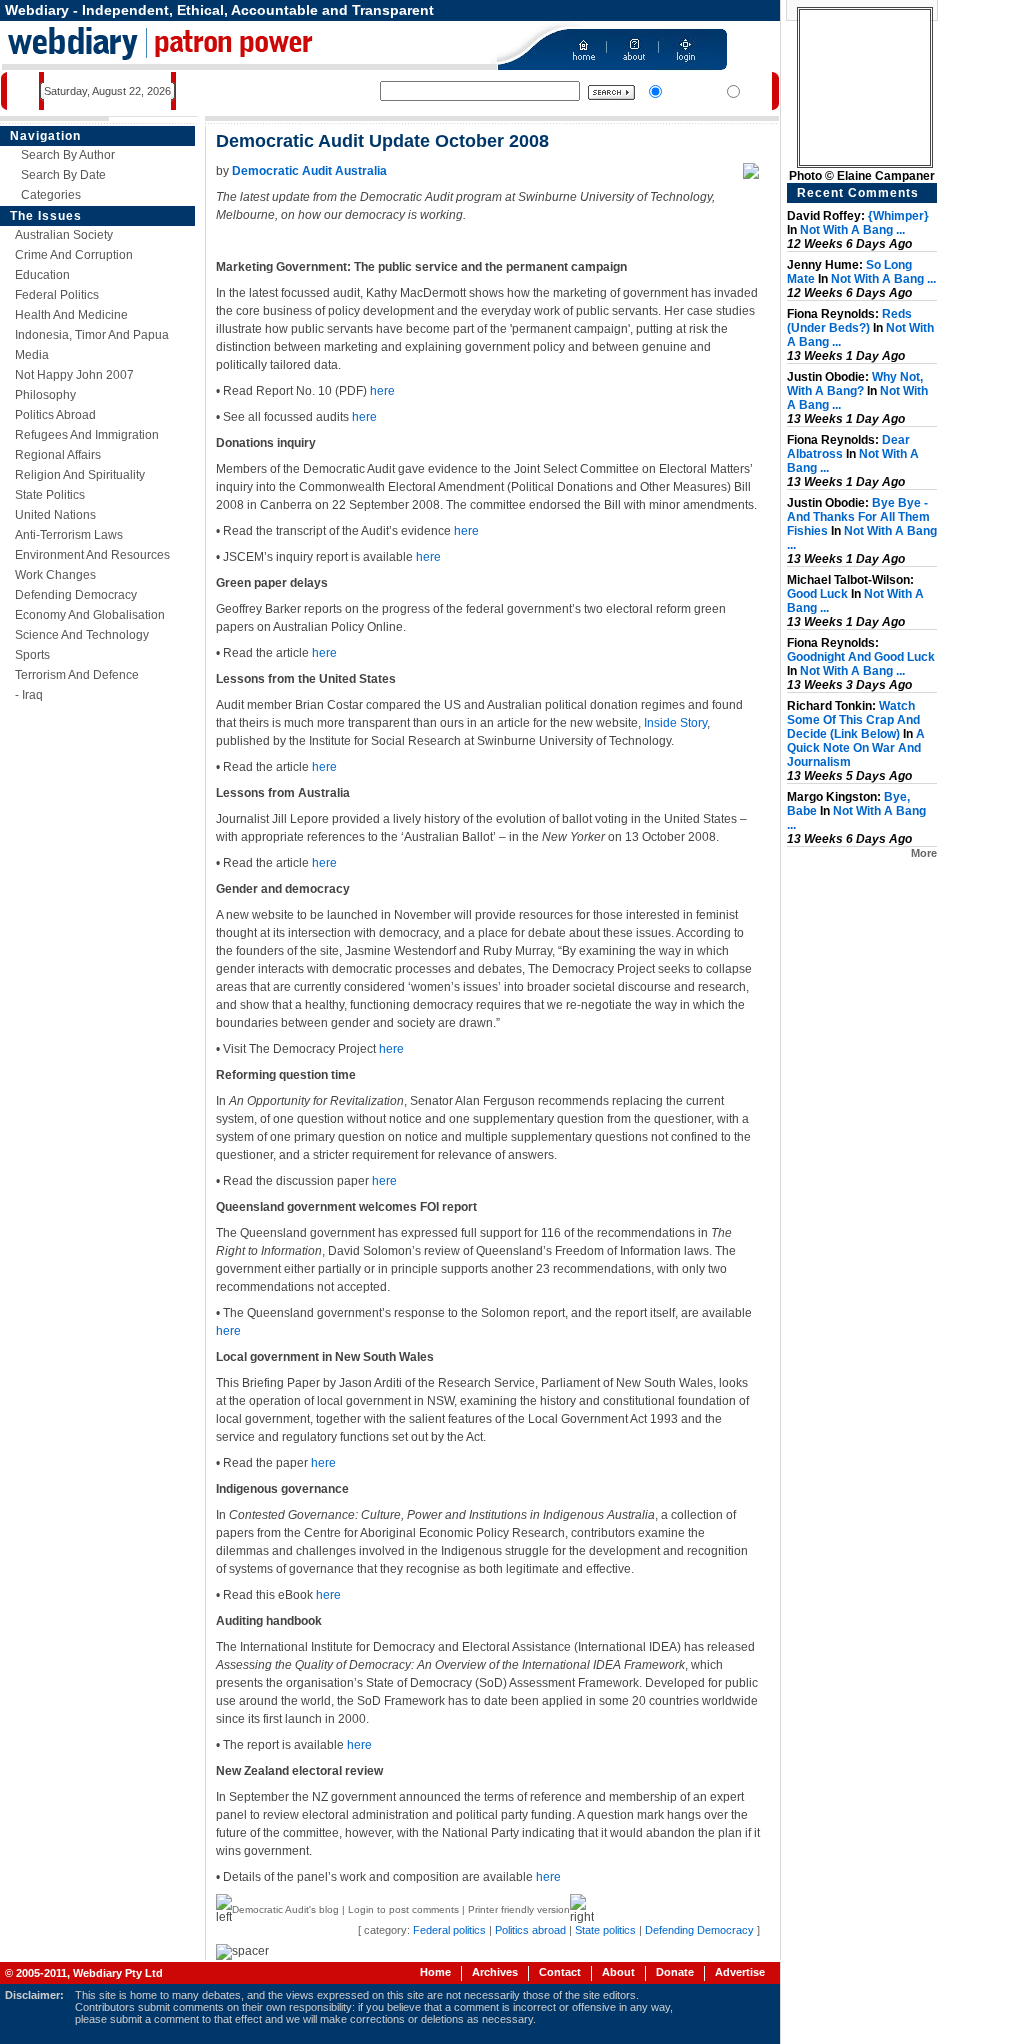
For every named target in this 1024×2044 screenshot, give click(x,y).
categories (51, 195)
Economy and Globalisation (90, 615)
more (924, 853)
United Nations (55, 515)
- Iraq (29, 695)
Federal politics (57, 295)
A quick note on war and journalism (856, 748)
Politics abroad (55, 415)
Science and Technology (82, 635)
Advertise (740, 1972)
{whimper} (898, 216)
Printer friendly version (519, 1909)
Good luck (817, 594)
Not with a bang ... (852, 230)
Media (32, 355)
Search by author (68, 155)
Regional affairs (58, 455)
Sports (32, 655)
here (382, 391)
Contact (560, 1972)
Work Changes (55, 575)
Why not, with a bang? (855, 384)
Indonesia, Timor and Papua (92, 335)
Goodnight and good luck (861, 657)
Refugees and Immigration (87, 435)
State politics (50, 495)
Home (435, 1972)
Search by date (63, 175)
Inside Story (675, 723)
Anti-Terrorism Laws (69, 535)
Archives (495, 1972)
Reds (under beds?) (849, 321)
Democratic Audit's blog (285, 1909)
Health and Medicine (71, 315)
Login (361, 1909)
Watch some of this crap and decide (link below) (853, 720)
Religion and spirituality (80, 475)
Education (42, 275)
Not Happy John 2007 (74, 375)
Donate (675, 1972)
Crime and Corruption (74, 255)
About (618, 1972)
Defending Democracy (76, 595)
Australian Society (64, 235)
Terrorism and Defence (77, 675)
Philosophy (45, 395)
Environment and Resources (92, 555)
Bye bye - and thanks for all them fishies (858, 517)
